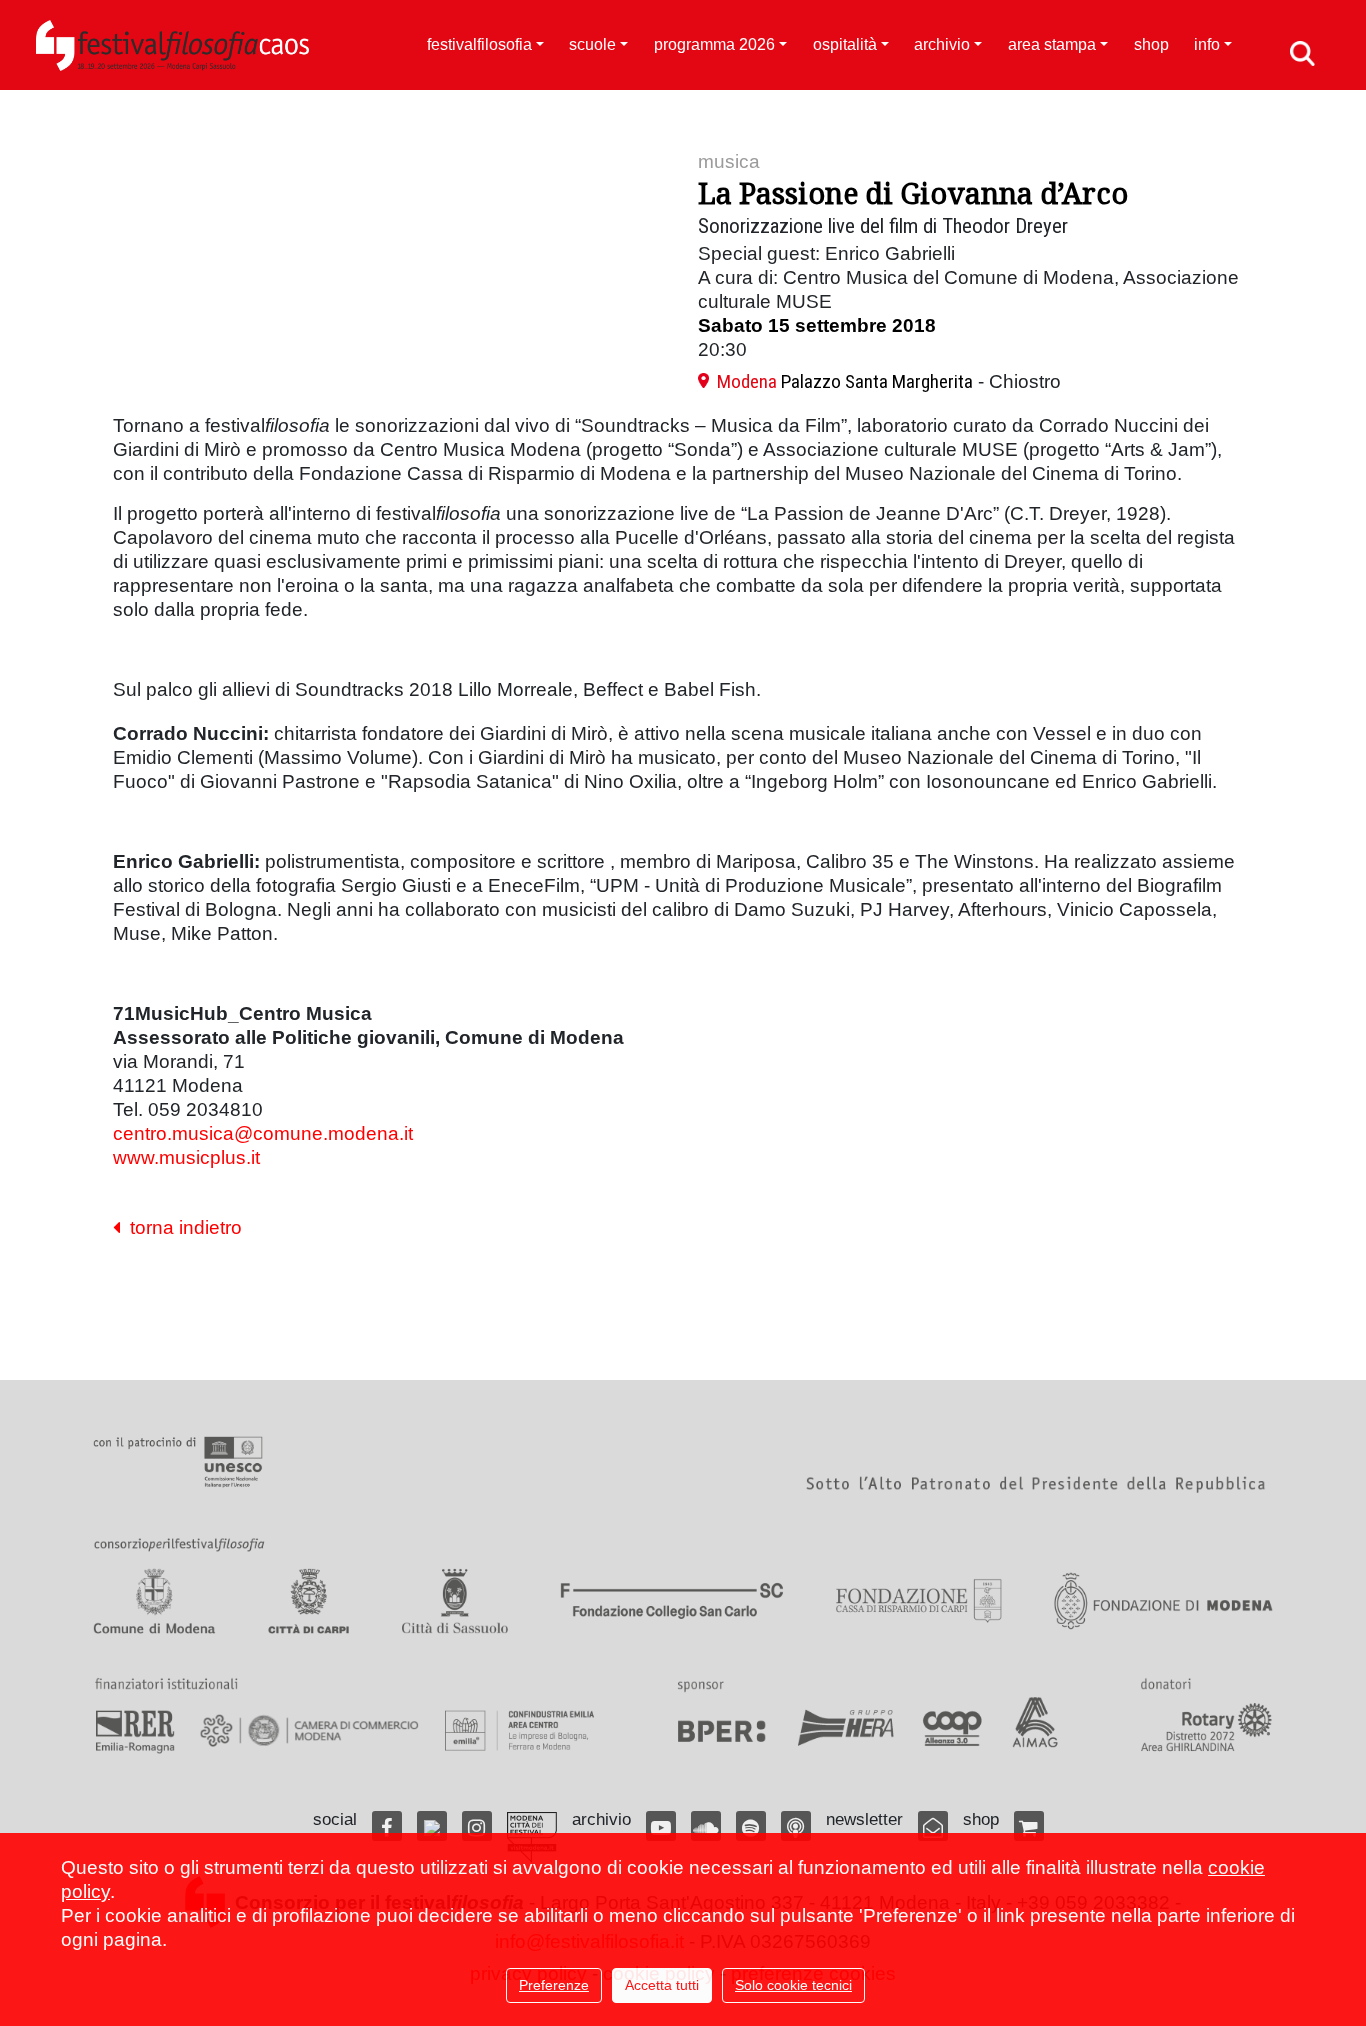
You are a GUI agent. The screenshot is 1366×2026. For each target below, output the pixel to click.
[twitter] (432, 1826)
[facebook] (387, 1826)
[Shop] (1029, 1826)
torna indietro (181, 1227)
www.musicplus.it (186, 1157)
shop (1151, 44)
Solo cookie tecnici (793, 1985)
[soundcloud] (706, 1826)
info (1207, 44)
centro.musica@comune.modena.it (263, 1133)
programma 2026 (714, 44)
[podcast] (796, 1826)
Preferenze (554, 1985)
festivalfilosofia (479, 44)
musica (729, 161)
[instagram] (477, 1826)
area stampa (1052, 44)
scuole (592, 44)
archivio (942, 44)
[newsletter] (933, 1826)
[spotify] (751, 1826)
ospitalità (845, 44)
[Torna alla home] (172, 45)
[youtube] (661, 1826)
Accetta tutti (662, 1985)
